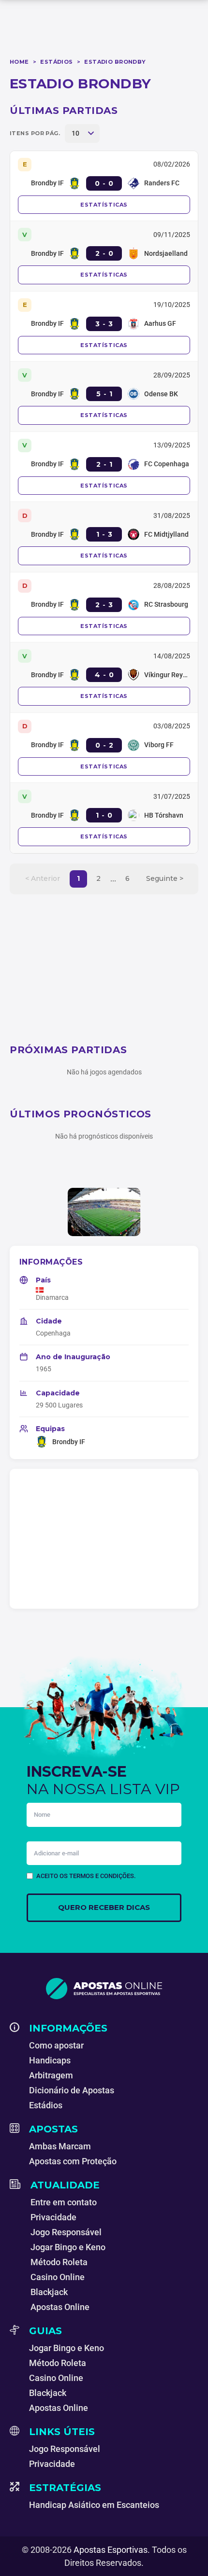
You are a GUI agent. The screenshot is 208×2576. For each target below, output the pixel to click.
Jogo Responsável (66, 2232)
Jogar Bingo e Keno (68, 2247)
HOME (19, 62)
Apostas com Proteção (73, 2161)
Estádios (46, 2105)
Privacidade (53, 2217)
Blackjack (49, 2292)
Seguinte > (165, 878)
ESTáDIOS (57, 62)
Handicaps (50, 2060)
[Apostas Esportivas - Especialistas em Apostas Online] (104, 1989)
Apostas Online (60, 2307)
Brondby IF (69, 1442)
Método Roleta (59, 2262)
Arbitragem (51, 2075)
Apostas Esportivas (111, 2550)
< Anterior (43, 878)
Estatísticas (104, 205)
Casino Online (58, 2277)
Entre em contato (64, 2202)
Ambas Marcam (60, 2146)
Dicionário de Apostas (72, 2090)
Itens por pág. (35, 133)
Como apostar (56, 2045)
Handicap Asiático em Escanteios (94, 2505)
